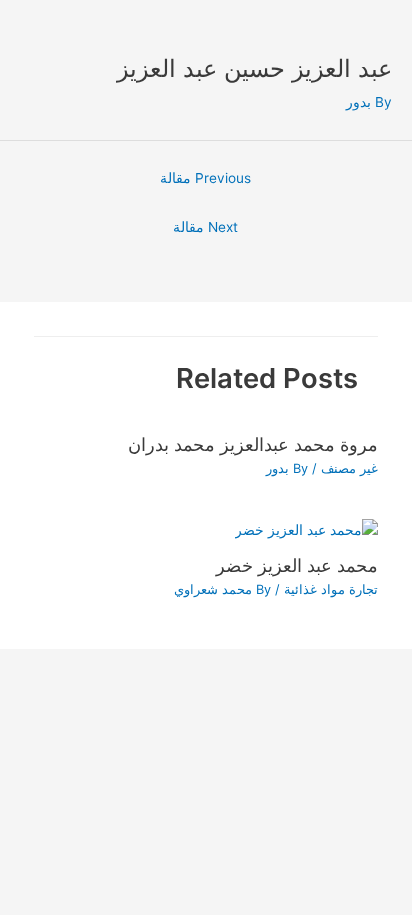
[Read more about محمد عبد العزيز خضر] (306, 529)
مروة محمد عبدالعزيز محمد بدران (253, 444)
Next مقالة (205, 227)
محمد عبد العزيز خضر (297, 565)
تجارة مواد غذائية (331, 589)
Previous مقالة (205, 178)
